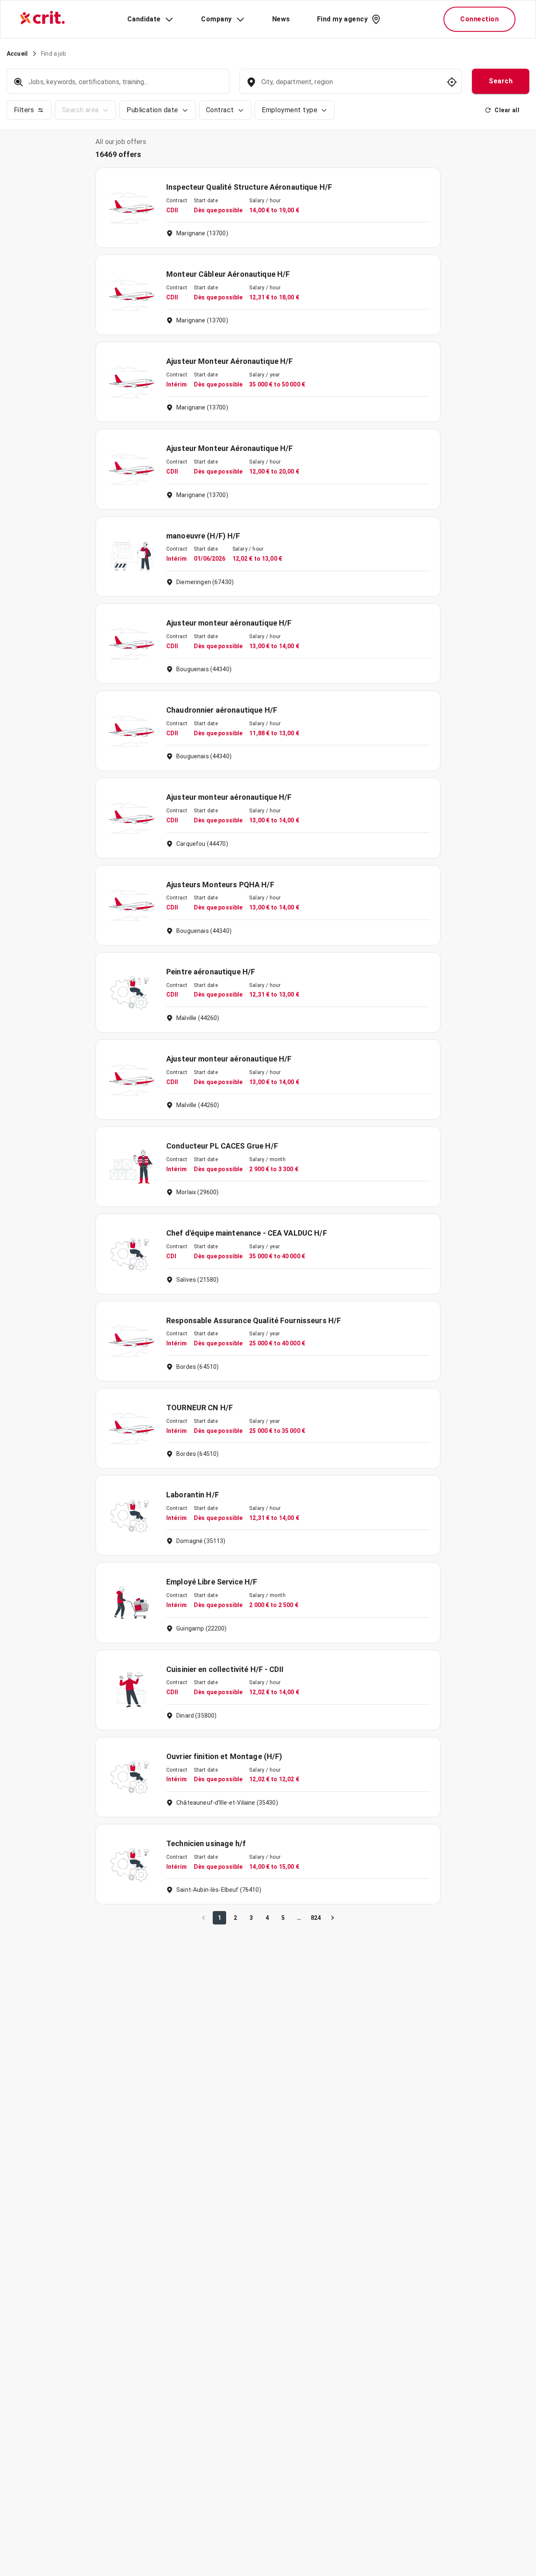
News (281, 19)
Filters (24, 110)
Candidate (144, 19)
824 (316, 1918)
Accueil (17, 54)
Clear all (507, 110)
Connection (479, 19)
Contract (220, 110)
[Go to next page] (332, 1918)
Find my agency (342, 19)
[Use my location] (452, 82)
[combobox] (350, 86)
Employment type (290, 110)
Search (501, 81)
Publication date (152, 110)
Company (216, 19)
